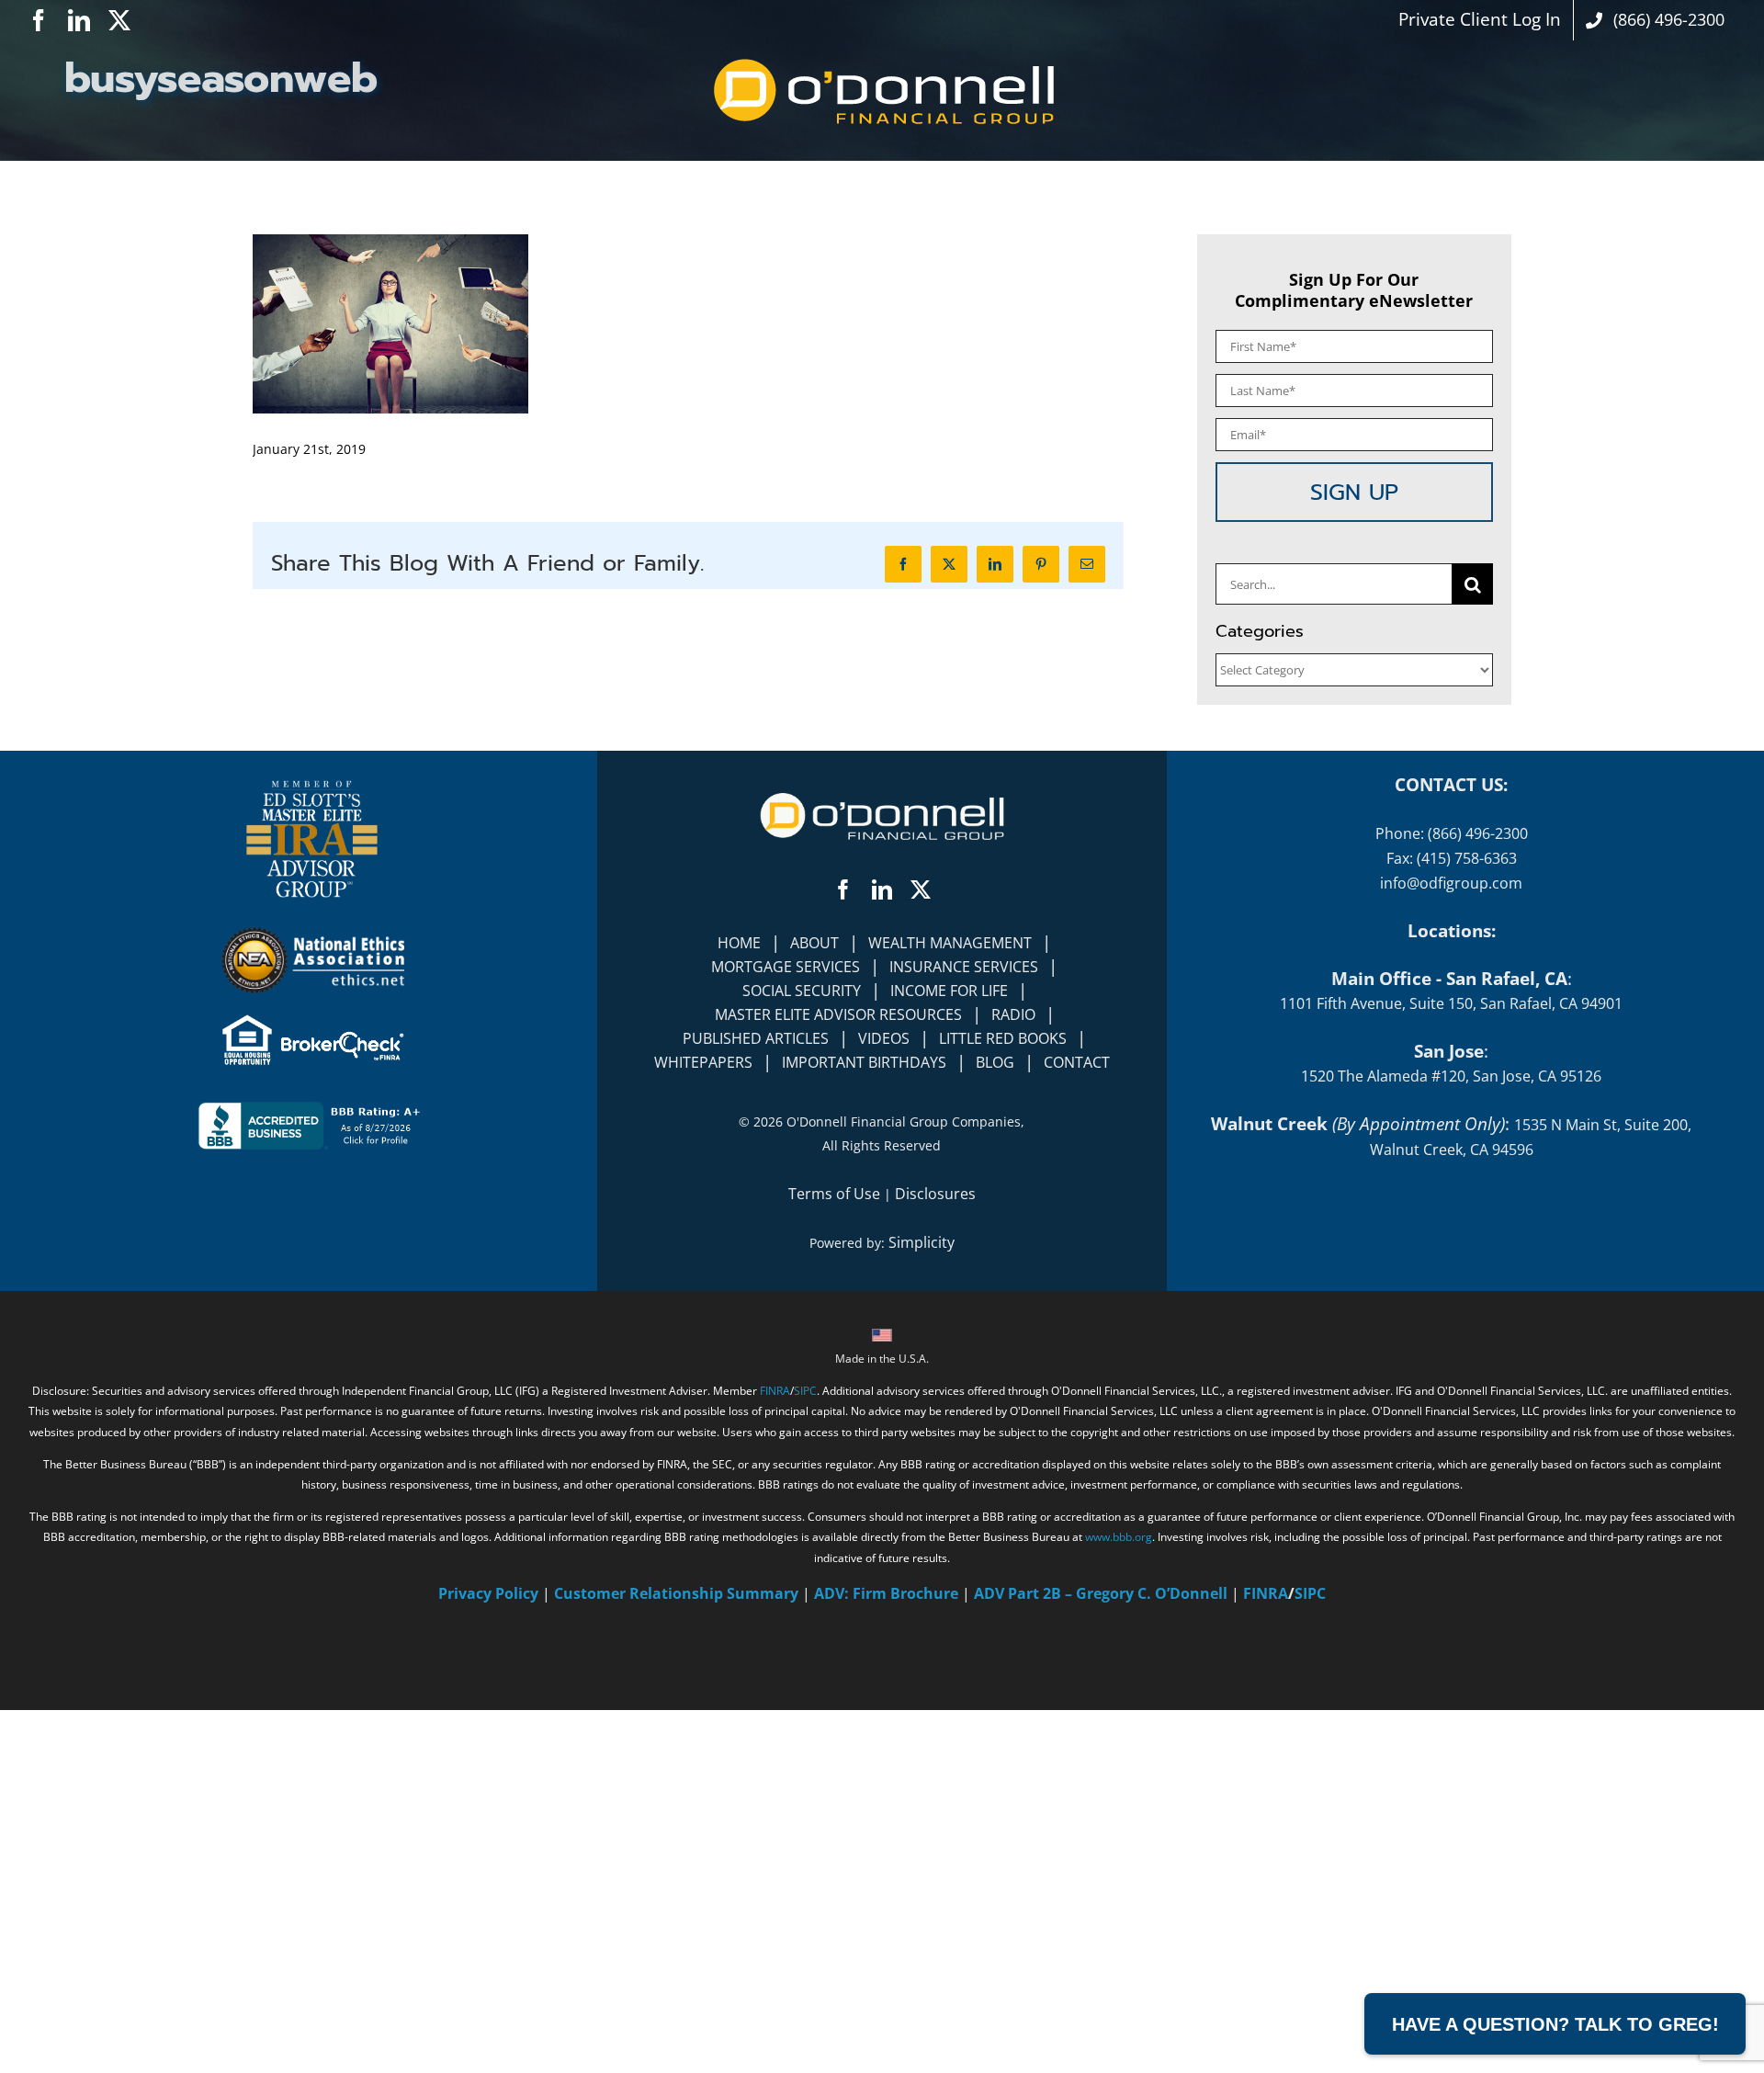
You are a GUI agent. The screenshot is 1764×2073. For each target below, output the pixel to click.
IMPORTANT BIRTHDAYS (864, 1062)
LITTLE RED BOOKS (1003, 1038)
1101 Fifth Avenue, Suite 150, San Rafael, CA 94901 (1451, 1003)
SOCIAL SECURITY (802, 991)
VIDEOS (884, 1038)
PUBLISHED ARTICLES (756, 1038)
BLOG (995, 1062)
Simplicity (922, 1242)
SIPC (805, 1391)
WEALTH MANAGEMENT (950, 943)
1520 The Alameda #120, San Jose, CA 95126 (1451, 1076)
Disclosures (935, 1194)
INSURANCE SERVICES (964, 967)
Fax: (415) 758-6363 (1452, 858)
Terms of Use (834, 1194)
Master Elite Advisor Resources (838, 1014)
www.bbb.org (1119, 1537)
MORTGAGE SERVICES (786, 967)
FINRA (775, 1391)
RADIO (1013, 1014)
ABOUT (814, 943)
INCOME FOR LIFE (949, 991)
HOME (739, 943)
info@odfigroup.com (1451, 883)
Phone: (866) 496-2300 (1452, 833)
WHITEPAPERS (703, 1062)
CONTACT (1077, 1062)
